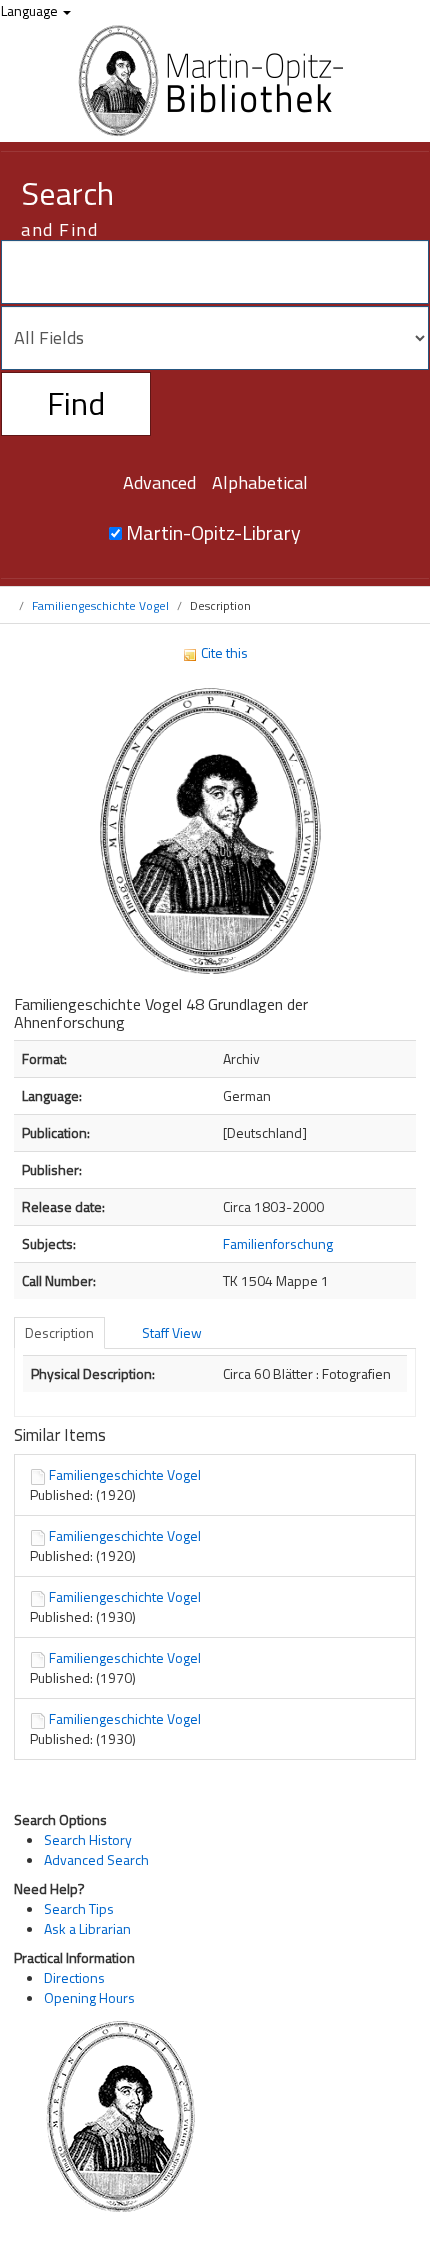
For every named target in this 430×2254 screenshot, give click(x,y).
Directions (74, 1977)
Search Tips (79, 1908)
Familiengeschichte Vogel (100, 605)
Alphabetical (260, 482)
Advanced (159, 482)
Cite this (223, 652)
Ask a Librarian (87, 1928)
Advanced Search (96, 1859)
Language (31, 10)
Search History (88, 1839)
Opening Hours (89, 1997)
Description (59, 1332)
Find (76, 403)
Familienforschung (278, 1243)
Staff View (172, 1332)
